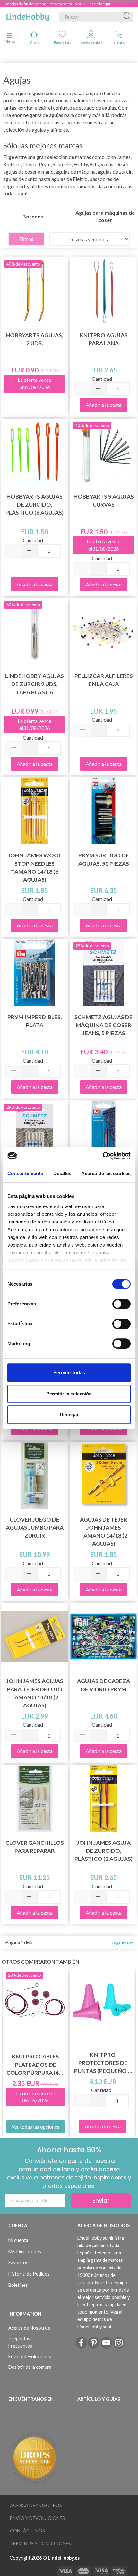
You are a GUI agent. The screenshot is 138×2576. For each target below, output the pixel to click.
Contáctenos (27, 2531)
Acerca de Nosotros (29, 2328)
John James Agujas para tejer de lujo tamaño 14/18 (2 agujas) (35, 1693)
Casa (34, 42)
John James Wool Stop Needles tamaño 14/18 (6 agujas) (35, 867)
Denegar (69, 1415)
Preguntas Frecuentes (20, 2342)
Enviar (101, 2200)
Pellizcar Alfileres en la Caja (104, 680)
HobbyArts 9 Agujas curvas (104, 501)
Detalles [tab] (62, 1173)
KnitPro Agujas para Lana (104, 339)
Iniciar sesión (91, 43)
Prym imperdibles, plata (35, 1021)
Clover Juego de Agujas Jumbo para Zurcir (35, 1528)
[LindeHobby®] (28, 16)
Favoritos (63, 42)
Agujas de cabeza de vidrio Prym (103, 1685)
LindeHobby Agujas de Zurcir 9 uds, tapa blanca (34, 684)
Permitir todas (69, 1373)
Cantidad (102, 379)
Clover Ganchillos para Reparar (35, 1847)
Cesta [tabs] (119, 43)
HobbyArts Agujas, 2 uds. (34, 339)
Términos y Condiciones (40, 2543)
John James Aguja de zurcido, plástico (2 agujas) (103, 1851)
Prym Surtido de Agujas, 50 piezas (104, 859)
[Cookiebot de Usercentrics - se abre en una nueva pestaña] (103, 1156)
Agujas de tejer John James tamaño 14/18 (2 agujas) (104, 1532)
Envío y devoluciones (30, 2356)
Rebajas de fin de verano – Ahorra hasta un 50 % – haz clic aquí (57, 4)
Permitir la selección (69, 1394)
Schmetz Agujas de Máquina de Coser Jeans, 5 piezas (103, 1025)
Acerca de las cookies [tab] (106, 1173)
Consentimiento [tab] (25, 1173)
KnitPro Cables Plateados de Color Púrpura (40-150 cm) (35, 2065)
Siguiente (122, 1942)
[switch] (121, 1304)
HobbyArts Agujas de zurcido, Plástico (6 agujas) (34, 505)
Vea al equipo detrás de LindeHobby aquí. (100, 2319)
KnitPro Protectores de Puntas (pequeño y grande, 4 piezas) (103, 2063)
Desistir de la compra (30, 2367)
